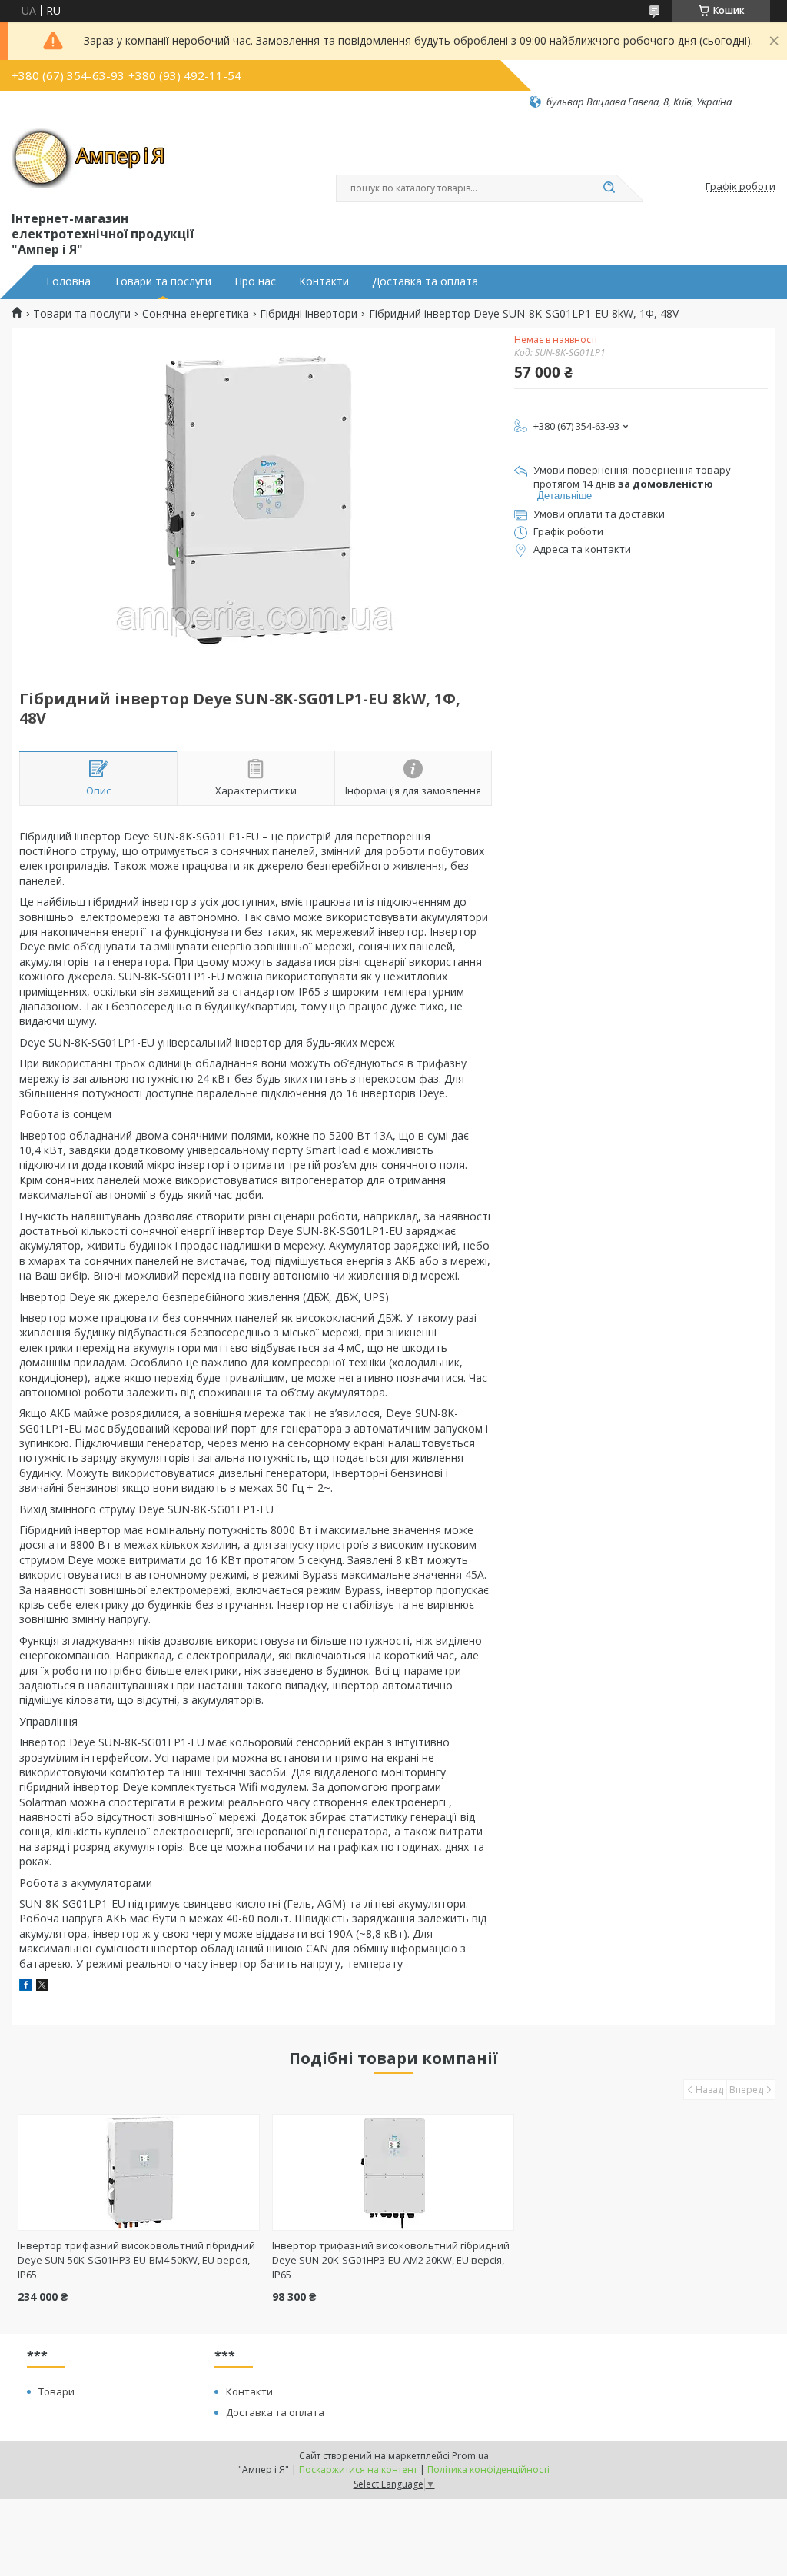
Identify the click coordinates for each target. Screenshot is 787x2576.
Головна (68, 281)
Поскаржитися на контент (358, 2469)
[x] (42, 1987)
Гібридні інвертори (309, 314)
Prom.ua (470, 2456)
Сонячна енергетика (196, 314)
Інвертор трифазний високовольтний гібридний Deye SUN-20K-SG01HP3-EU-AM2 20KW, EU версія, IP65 (391, 2260)
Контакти (324, 281)
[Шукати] (609, 188)
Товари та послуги (163, 281)
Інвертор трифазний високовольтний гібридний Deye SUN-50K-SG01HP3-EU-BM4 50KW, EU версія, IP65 (136, 2260)
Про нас (255, 281)
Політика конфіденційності (488, 2469)
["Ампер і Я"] (88, 158)
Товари (56, 2391)
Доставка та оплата (425, 281)
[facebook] (26, 1987)
